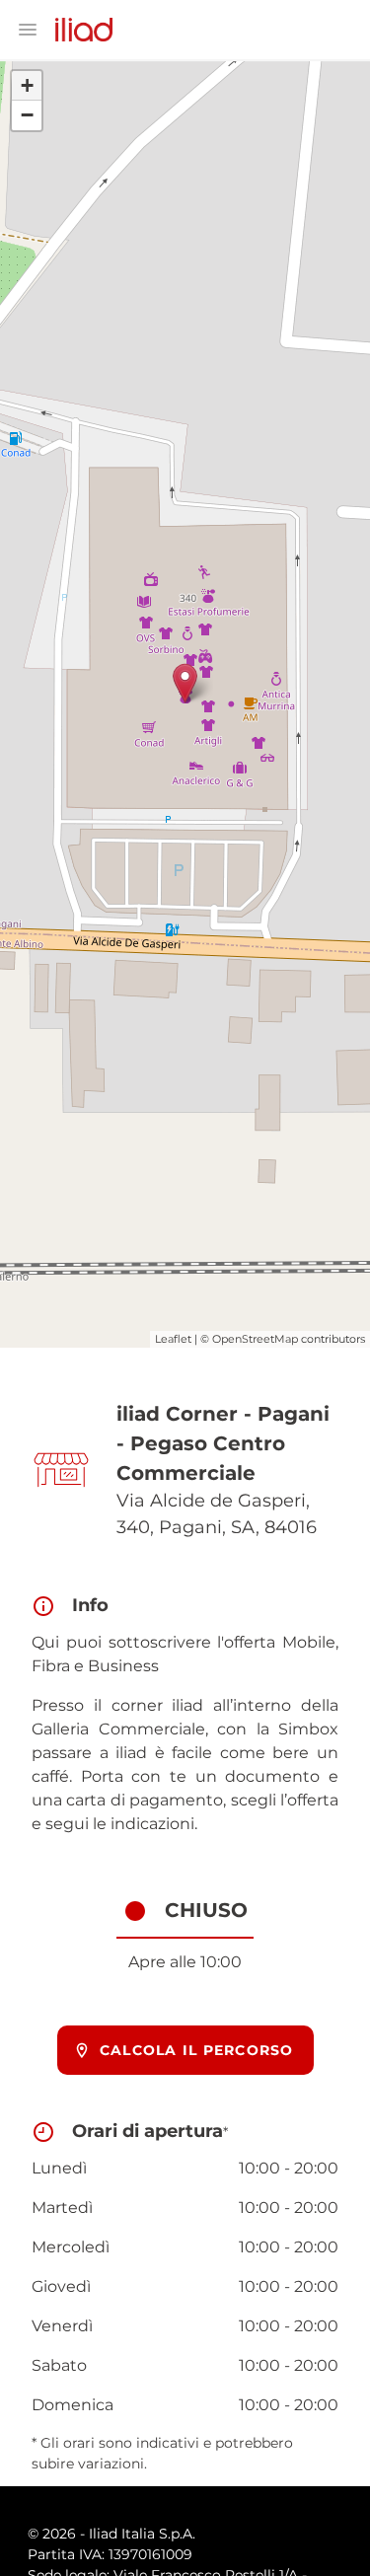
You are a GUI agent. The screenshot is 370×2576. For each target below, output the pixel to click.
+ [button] (27, 85)
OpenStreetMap (255, 1339)
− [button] (27, 115)
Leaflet (173, 1339)
